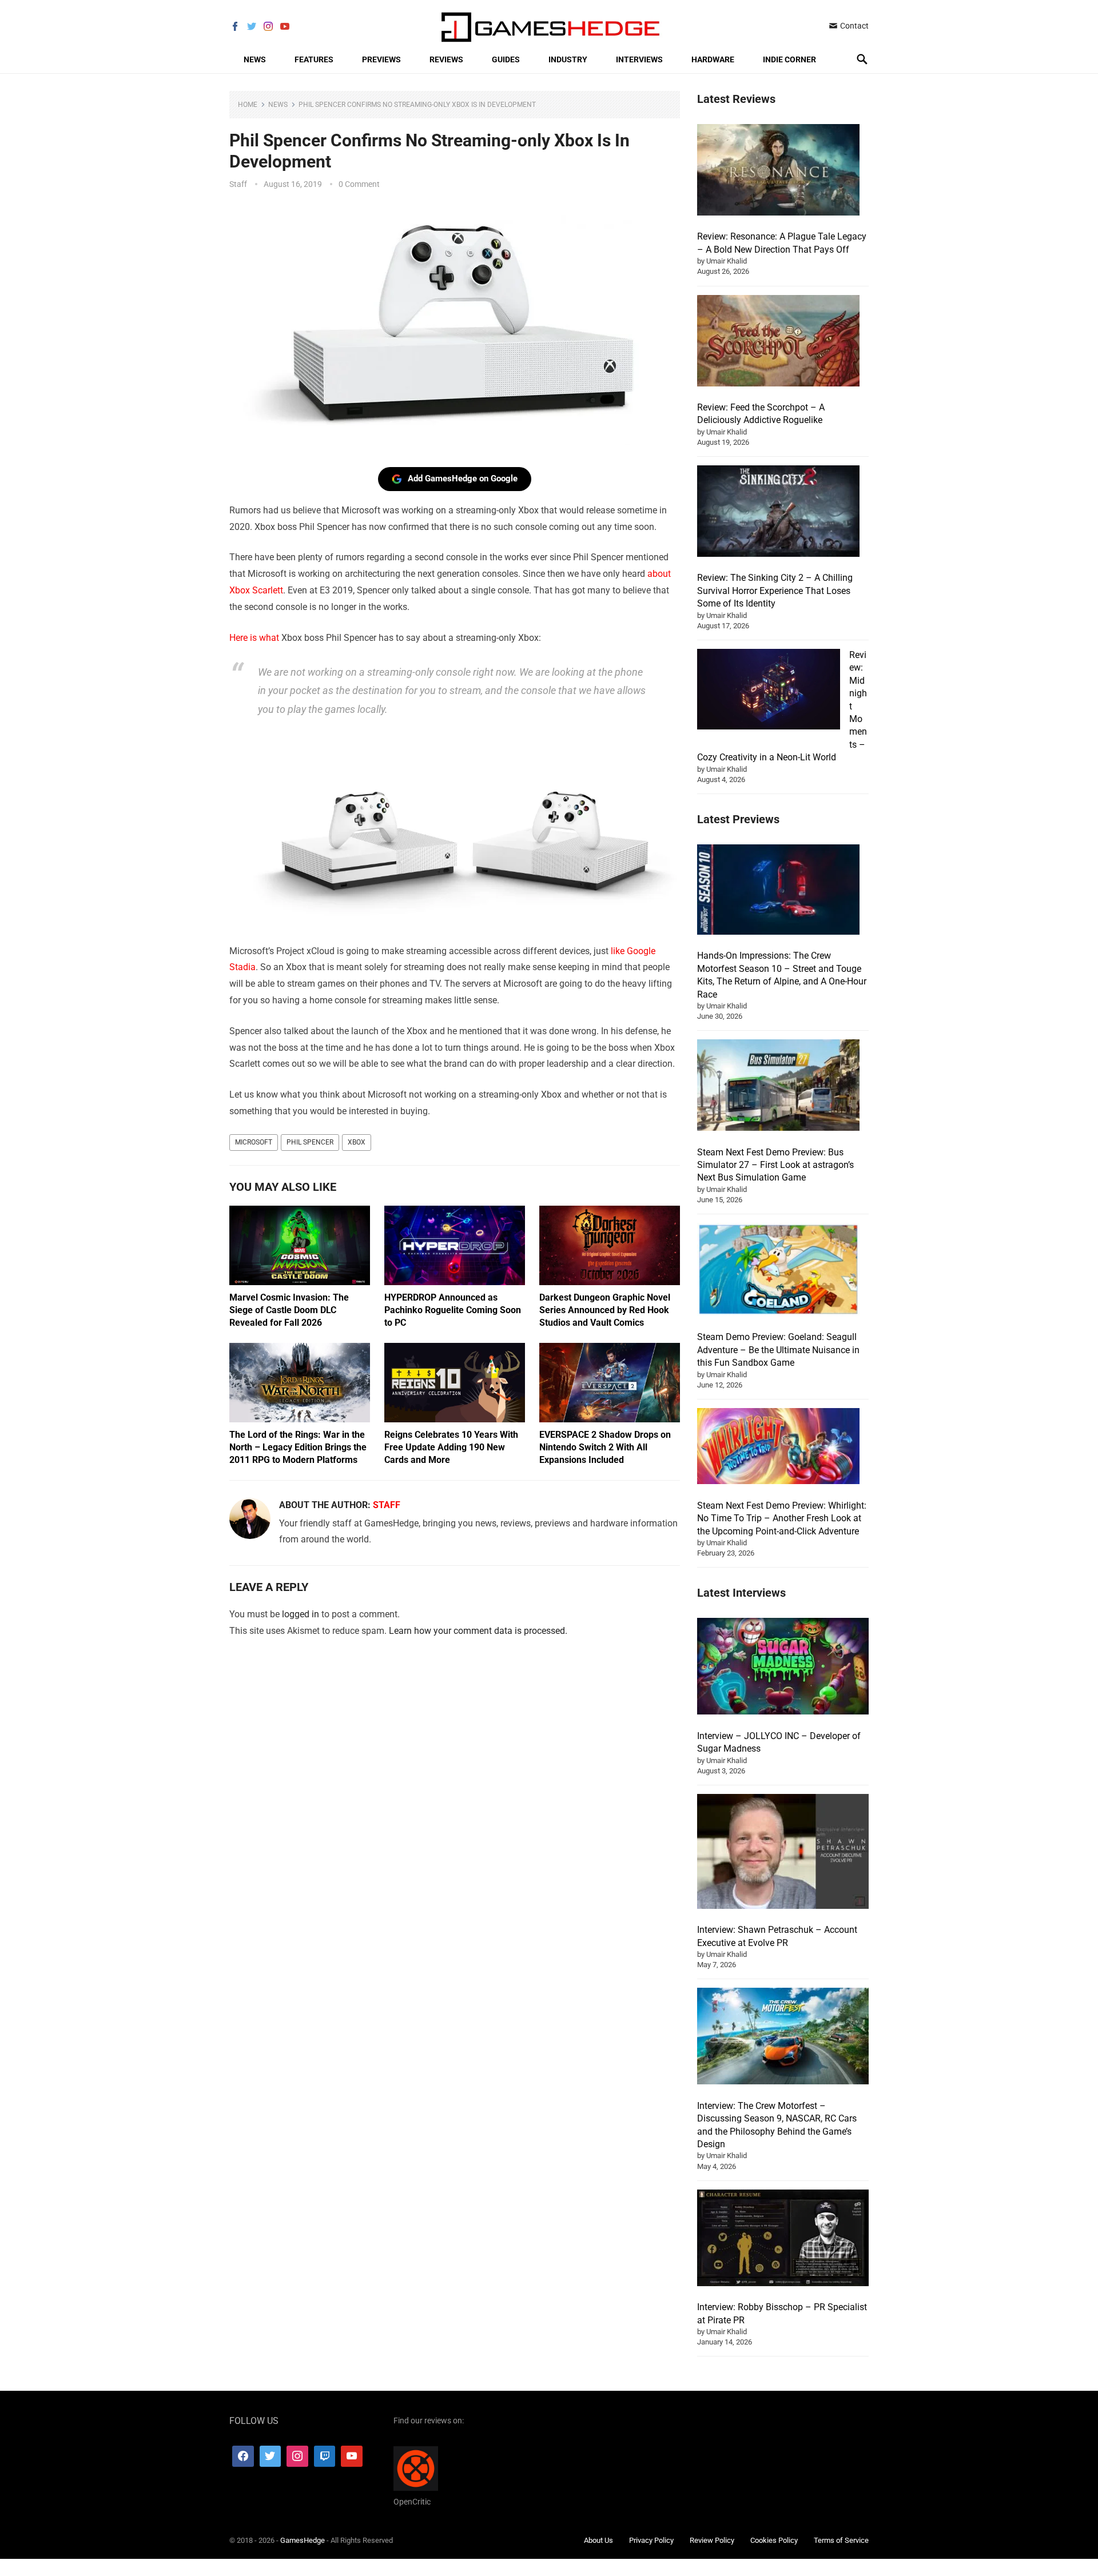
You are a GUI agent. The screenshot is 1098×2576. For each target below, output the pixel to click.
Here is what (254, 638)
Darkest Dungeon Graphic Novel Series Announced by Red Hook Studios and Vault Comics (605, 1310)
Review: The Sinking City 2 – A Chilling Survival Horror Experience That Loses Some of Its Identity (775, 591)
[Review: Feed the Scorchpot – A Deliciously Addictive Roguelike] (778, 342)
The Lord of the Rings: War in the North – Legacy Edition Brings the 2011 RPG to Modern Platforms (298, 1447)
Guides (506, 59)
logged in (301, 1614)
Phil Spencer (310, 1142)
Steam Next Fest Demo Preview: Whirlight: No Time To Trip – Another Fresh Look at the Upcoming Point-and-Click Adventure (782, 1518)
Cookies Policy (774, 2540)
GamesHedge (303, 2540)
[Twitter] (270, 2457)
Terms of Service (841, 2540)
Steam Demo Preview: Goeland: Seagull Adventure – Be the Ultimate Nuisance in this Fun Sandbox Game (778, 1350)
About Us (598, 2540)
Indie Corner (789, 59)
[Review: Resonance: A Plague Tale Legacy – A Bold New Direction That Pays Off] (778, 172)
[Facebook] (243, 2457)
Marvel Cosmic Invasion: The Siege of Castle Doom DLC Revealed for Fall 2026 (289, 1310)
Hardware (713, 59)
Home (248, 105)
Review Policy (712, 2540)
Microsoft (254, 1142)
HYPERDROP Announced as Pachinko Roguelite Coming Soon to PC (453, 1310)
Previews (381, 59)
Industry (568, 59)
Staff (238, 184)
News (255, 59)
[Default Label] (325, 2457)
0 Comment (359, 184)
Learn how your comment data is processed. (478, 1631)
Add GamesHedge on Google (463, 478)
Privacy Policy (651, 2540)
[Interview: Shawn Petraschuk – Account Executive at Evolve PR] (783, 1853)
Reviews (446, 59)
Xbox (357, 1142)
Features (314, 59)
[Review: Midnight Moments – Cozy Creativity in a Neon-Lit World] (769, 691)
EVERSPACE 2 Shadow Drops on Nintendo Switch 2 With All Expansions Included (605, 1447)
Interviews (639, 59)
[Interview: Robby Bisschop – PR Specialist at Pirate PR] (783, 2240)
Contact (854, 26)
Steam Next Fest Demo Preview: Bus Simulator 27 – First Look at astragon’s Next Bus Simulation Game (775, 1165)
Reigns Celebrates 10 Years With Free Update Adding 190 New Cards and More (451, 1447)
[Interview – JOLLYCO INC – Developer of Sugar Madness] (783, 1668)
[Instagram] (297, 2457)
